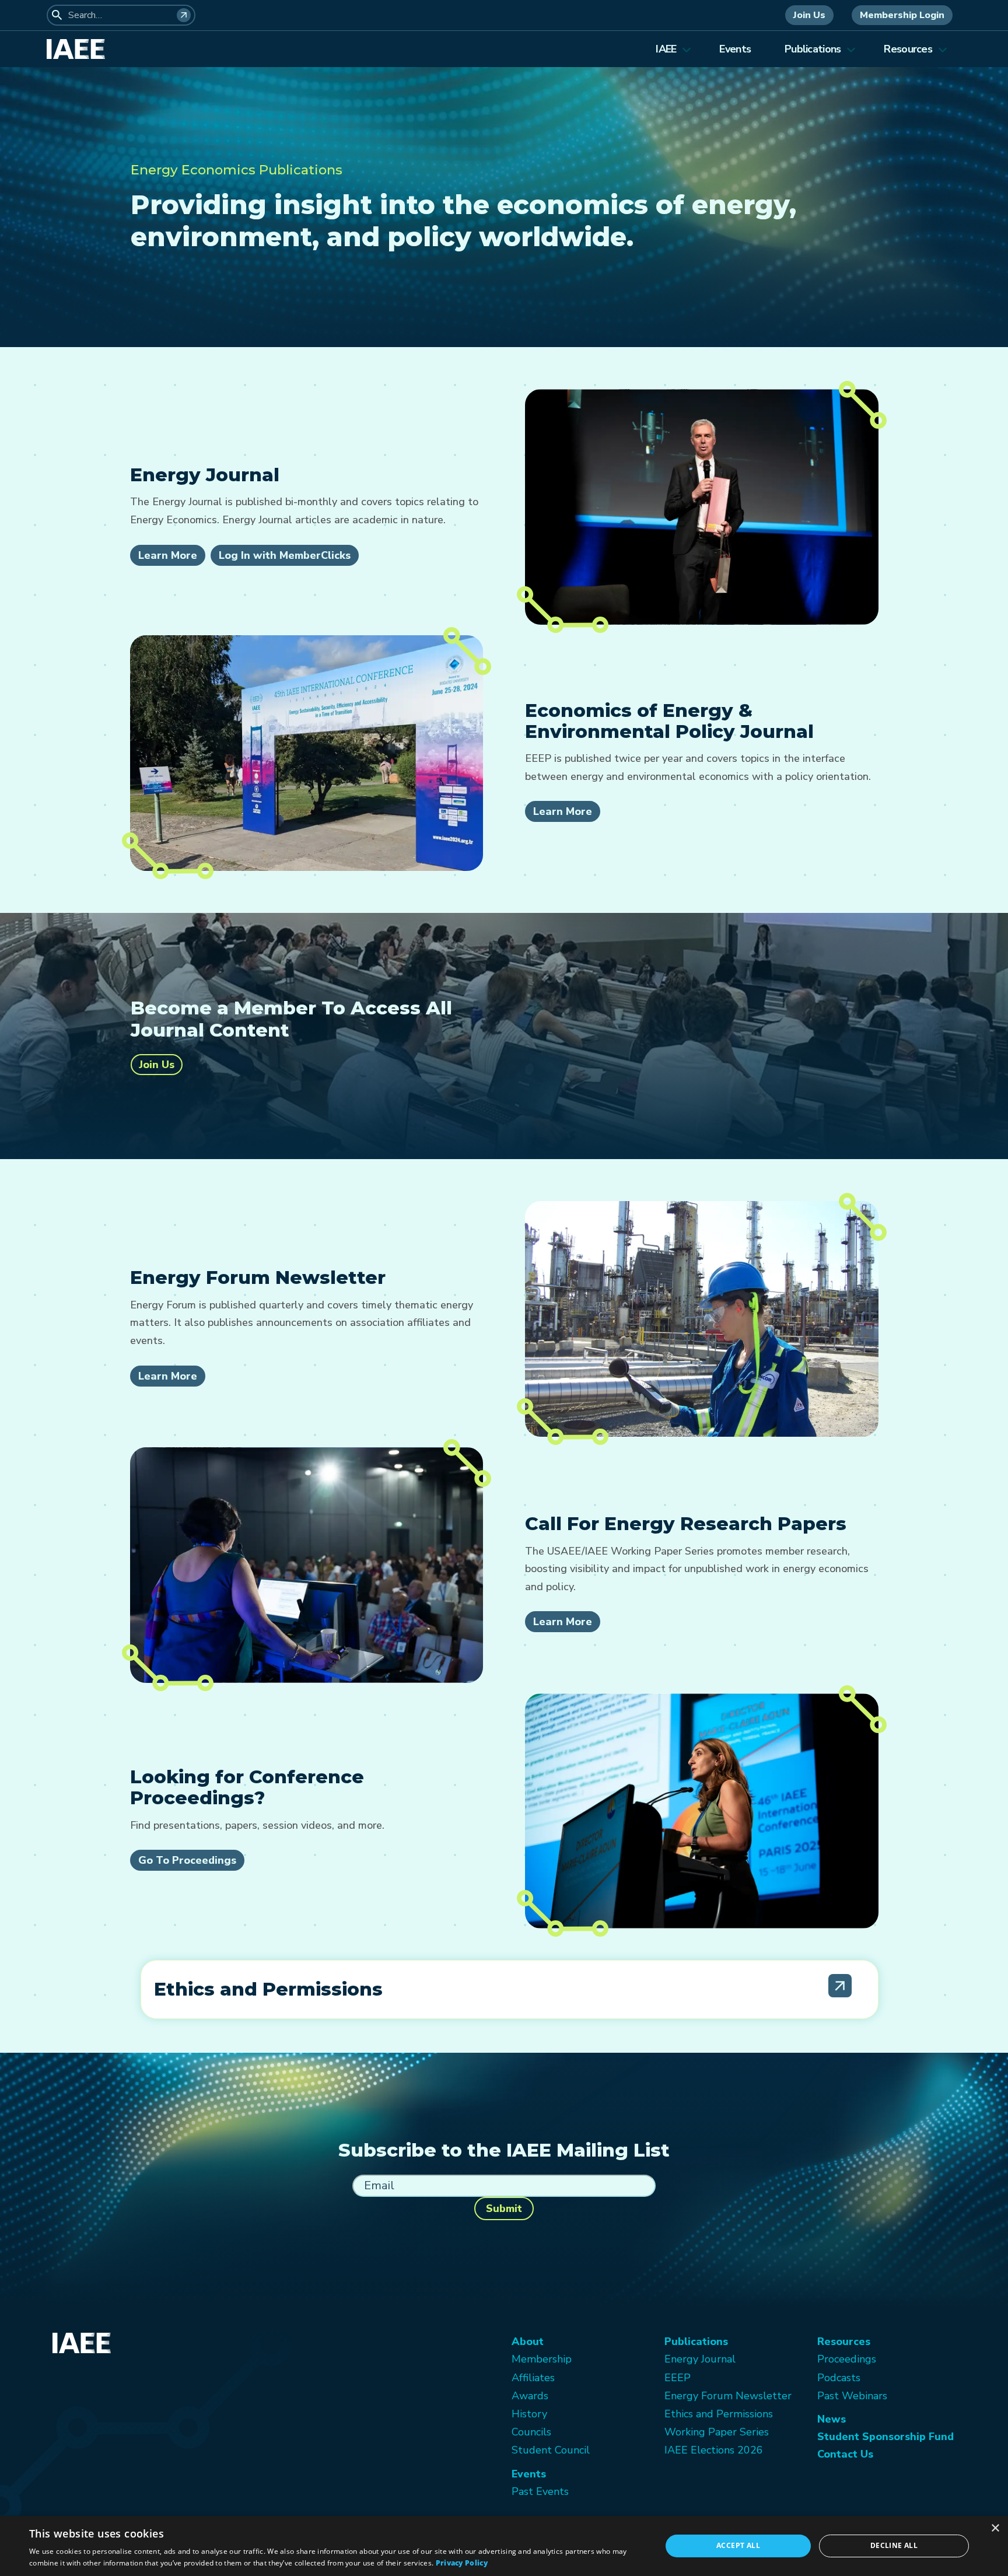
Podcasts (839, 2378)
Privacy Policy (462, 2563)
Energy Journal (700, 2359)
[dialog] (504, 2546)
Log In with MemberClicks (285, 555)
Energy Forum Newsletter (728, 2396)
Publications (813, 49)
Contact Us (845, 2454)
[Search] (184, 15)
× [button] (995, 2528)
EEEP (678, 2378)
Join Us (809, 15)
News (832, 2419)
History (529, 2414)
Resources (908, 49)
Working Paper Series (717, 2432)
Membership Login (902, 15)
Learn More (168, 555)
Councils (531, 2432)
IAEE (666, 49)
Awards (530, 2396)
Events (735, 49)
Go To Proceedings (187, 1860)
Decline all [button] (894, 2545)
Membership (542, 2359)
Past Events (540, 2491)
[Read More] (840, 1986)
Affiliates (533, 2378)
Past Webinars (852, 2396)
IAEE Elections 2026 (714, 2450)
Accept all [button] (738, 2545)
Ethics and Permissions (719, 2414)
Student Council (551, 2450)
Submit (504, 2208)
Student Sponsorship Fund (885, 2437)
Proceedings (847, 2359)
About (528, 2341)
